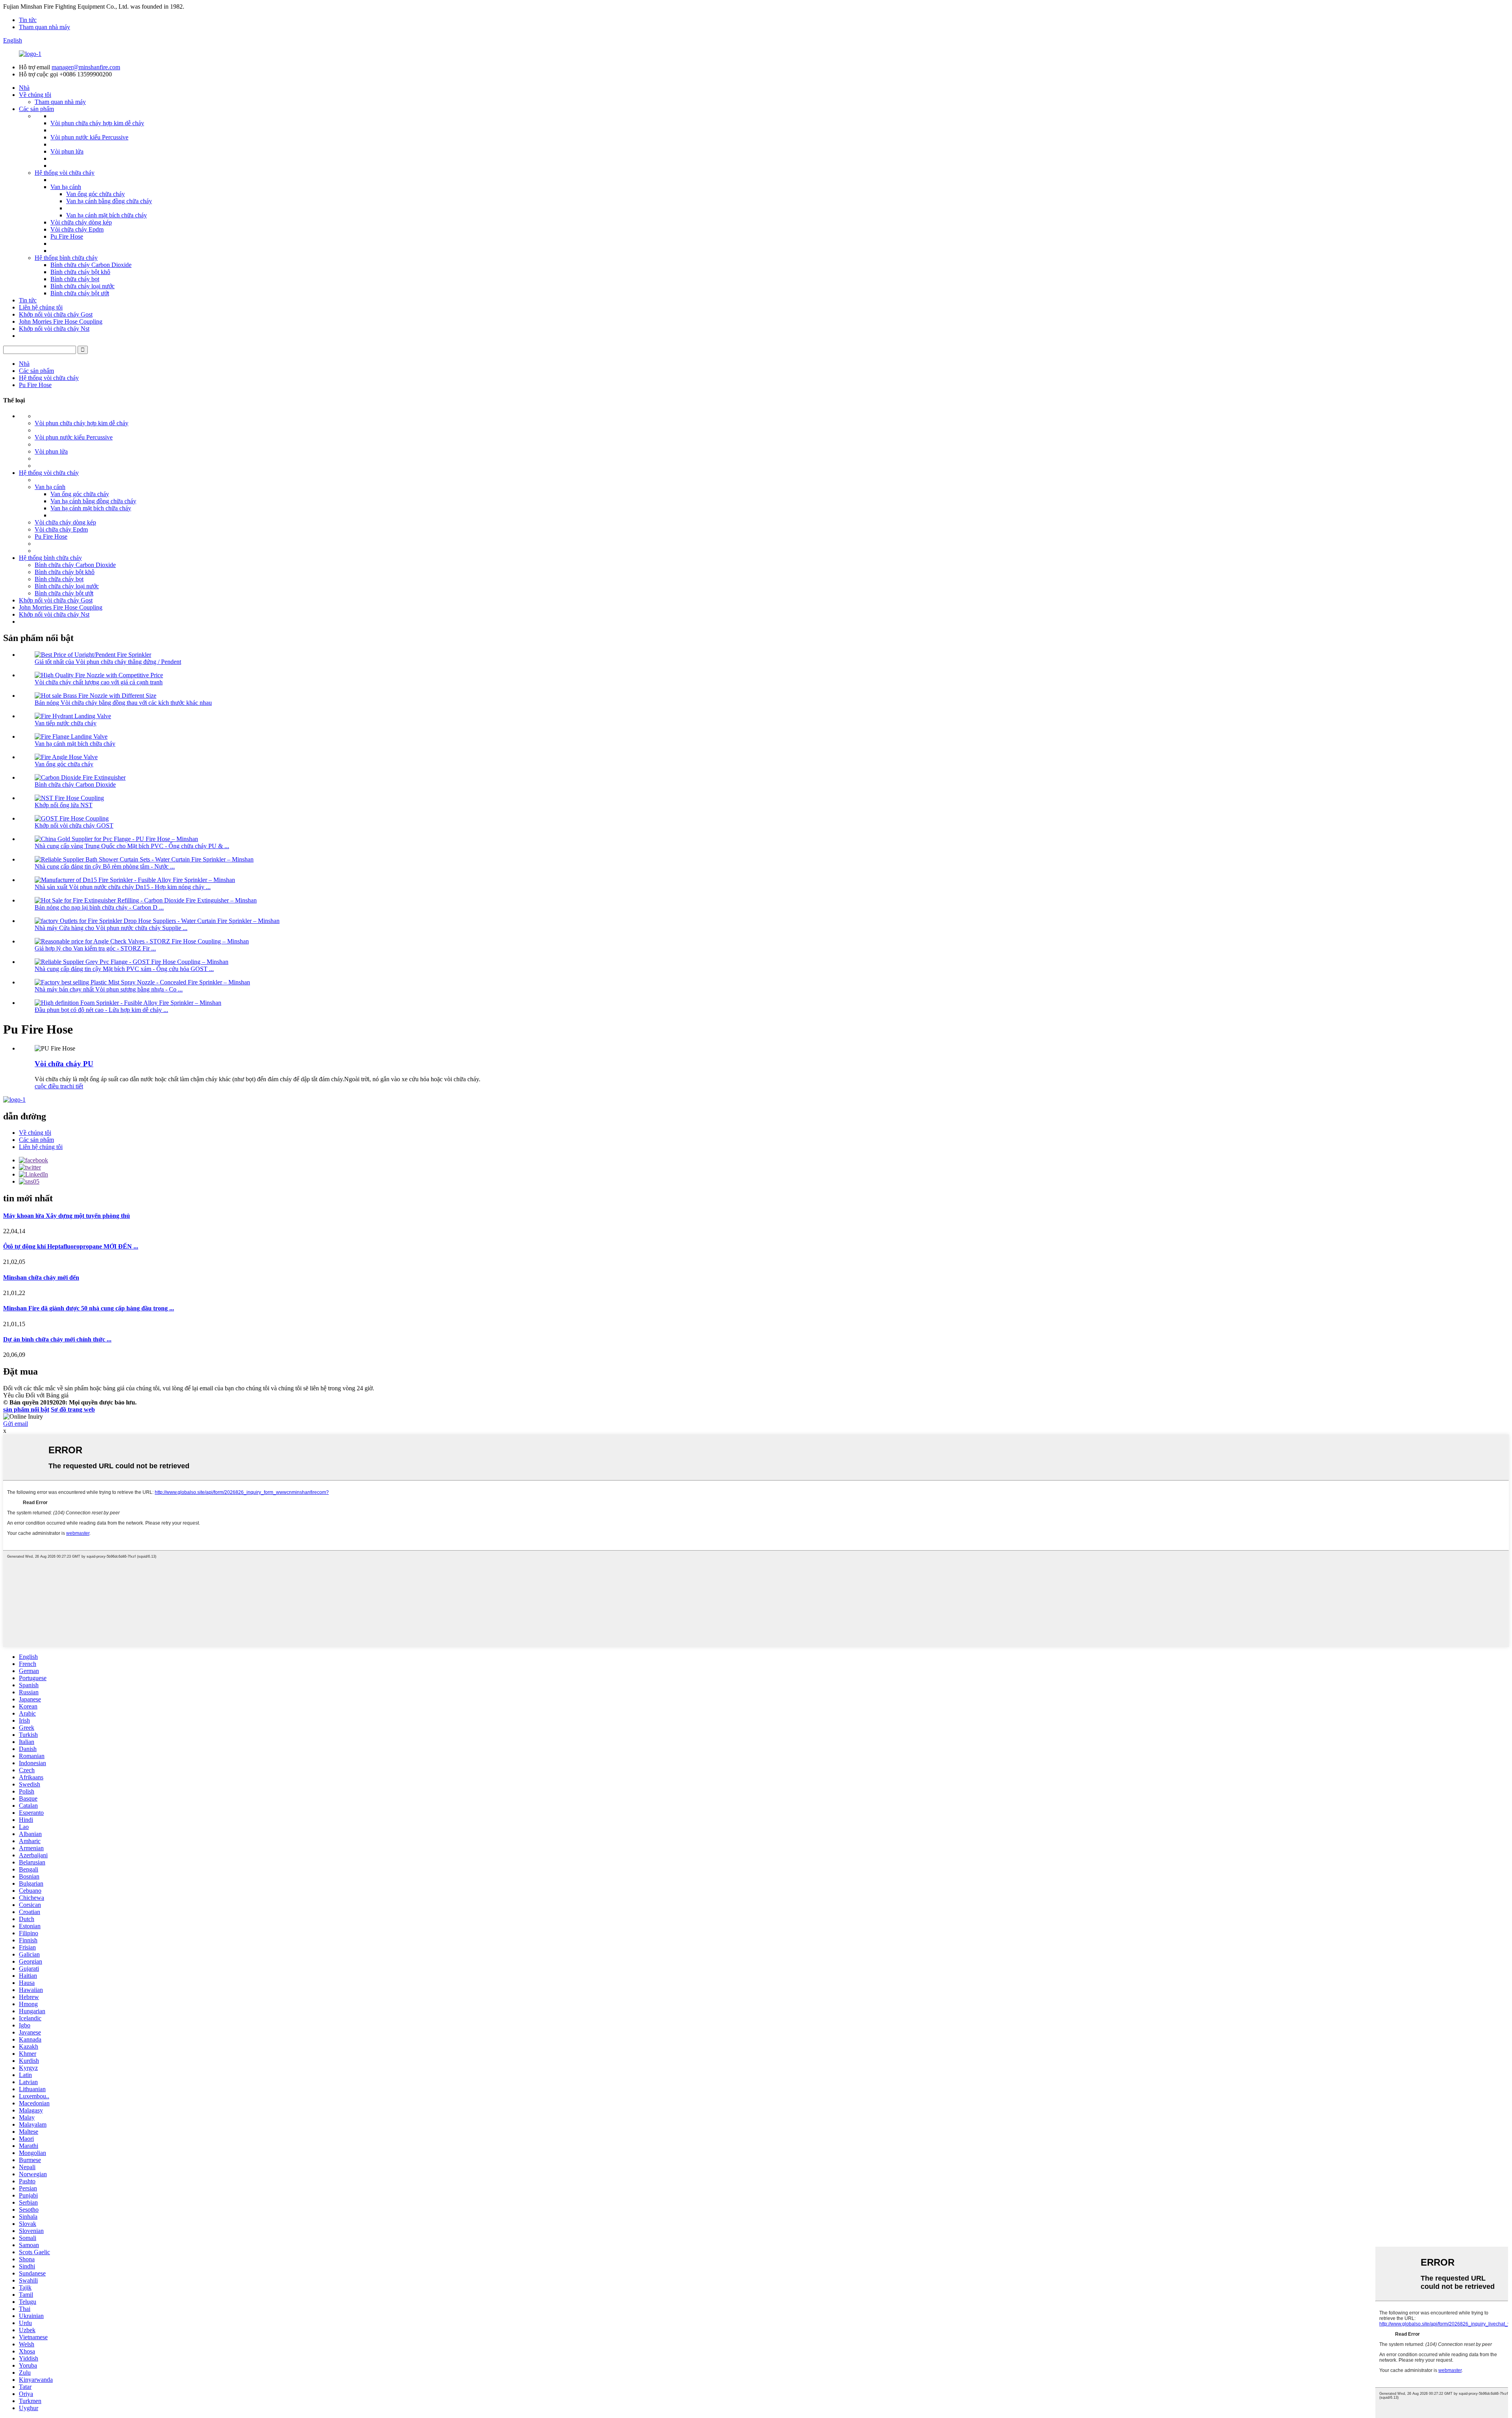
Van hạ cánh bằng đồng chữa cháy (109, 201)
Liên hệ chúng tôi (41, 307)
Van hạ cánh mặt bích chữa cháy (107, 215)
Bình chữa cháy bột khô (80, 272)
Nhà (24, 88)
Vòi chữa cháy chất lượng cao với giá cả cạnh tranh (99, 682)
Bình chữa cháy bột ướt (80, 293)
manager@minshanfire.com (86, 67)
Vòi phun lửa (67, 151)
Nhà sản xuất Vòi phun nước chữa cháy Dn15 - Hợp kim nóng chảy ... (123, 887)
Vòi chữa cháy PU (64, 1064)
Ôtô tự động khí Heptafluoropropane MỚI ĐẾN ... (71, 1246)
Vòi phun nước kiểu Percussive (89, 137)
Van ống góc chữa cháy (95, 194)
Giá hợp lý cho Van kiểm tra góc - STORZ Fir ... (95, 948)
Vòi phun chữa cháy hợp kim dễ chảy (97, 123)
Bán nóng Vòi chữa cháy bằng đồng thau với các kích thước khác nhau (123, 703)
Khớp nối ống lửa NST (64, 805)
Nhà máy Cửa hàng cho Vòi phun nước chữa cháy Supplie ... (111, 928)
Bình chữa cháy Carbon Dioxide (91, 265)
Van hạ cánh (66, 187)
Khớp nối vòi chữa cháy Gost (56, 314)
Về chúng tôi (35, 95)
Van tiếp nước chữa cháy (66, 723)
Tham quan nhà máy (44, 27)
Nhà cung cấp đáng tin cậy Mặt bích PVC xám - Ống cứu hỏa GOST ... (124, 969)
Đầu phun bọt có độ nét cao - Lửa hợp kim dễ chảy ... (101, 1010)
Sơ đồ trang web (73, 1409)
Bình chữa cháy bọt (75, 279)
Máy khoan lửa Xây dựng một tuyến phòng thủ (67, 1216)
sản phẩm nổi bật (26, 1409)
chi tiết (75, 1086)
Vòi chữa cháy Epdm (77, 229)
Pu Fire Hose (67, 236)
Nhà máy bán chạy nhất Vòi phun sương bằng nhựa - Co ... (109, 989)
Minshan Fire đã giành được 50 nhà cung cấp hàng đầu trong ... (89, 1308)
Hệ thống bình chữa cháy (66, 258)
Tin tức (28, 20)
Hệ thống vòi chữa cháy (65, 173)
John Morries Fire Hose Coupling (61, 321)
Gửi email (16, 1424)
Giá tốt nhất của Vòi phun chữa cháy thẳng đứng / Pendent (108, 662)
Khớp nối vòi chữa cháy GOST (74, 825)
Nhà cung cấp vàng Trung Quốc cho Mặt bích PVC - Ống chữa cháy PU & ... (132, 846)
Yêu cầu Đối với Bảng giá (36, 1395)
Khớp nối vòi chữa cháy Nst (54, 329)
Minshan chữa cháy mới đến (41, 1278)
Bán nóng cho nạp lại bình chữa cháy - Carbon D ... (99, 907)
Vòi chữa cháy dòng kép (81, 222)
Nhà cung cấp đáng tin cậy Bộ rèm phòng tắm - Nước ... (105, 866)
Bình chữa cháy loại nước (82, 286)
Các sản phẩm (36, 109)
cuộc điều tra (51, 1086)
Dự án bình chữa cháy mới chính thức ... (57, 1339)
